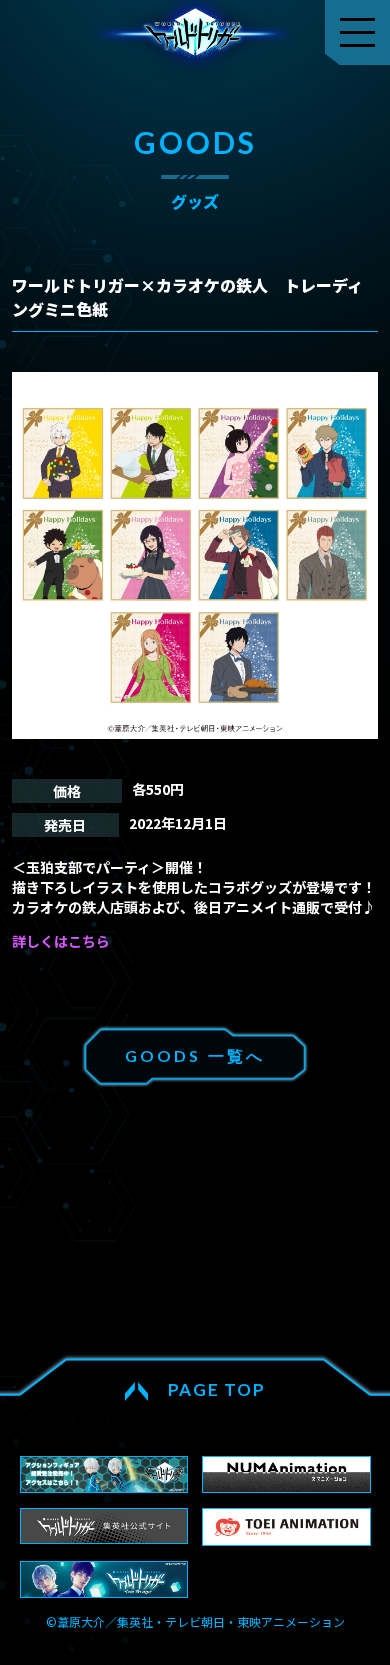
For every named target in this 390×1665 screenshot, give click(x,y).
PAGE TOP (217, 1389)
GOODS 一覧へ (195, 1055)
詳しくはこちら (61, 941)
